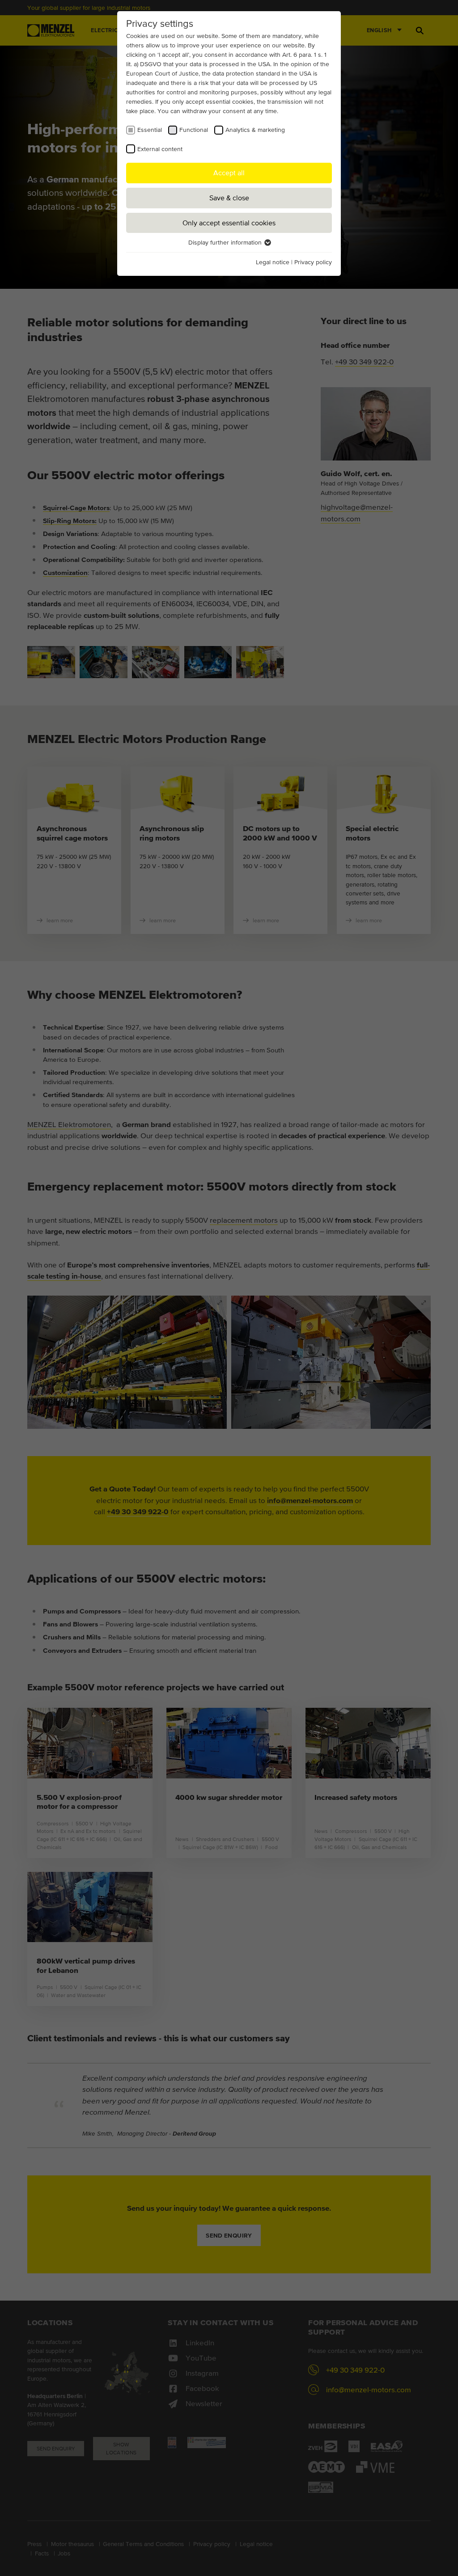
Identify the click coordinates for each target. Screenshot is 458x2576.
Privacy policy (313, 262)
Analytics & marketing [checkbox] (255, 130)
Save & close (229, 198)
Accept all (229, 173)
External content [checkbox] (160, 149)
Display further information (226, 242)
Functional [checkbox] (194, 130)
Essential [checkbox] (150, 130)
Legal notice (273, 262)
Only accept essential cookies (229, 223)
